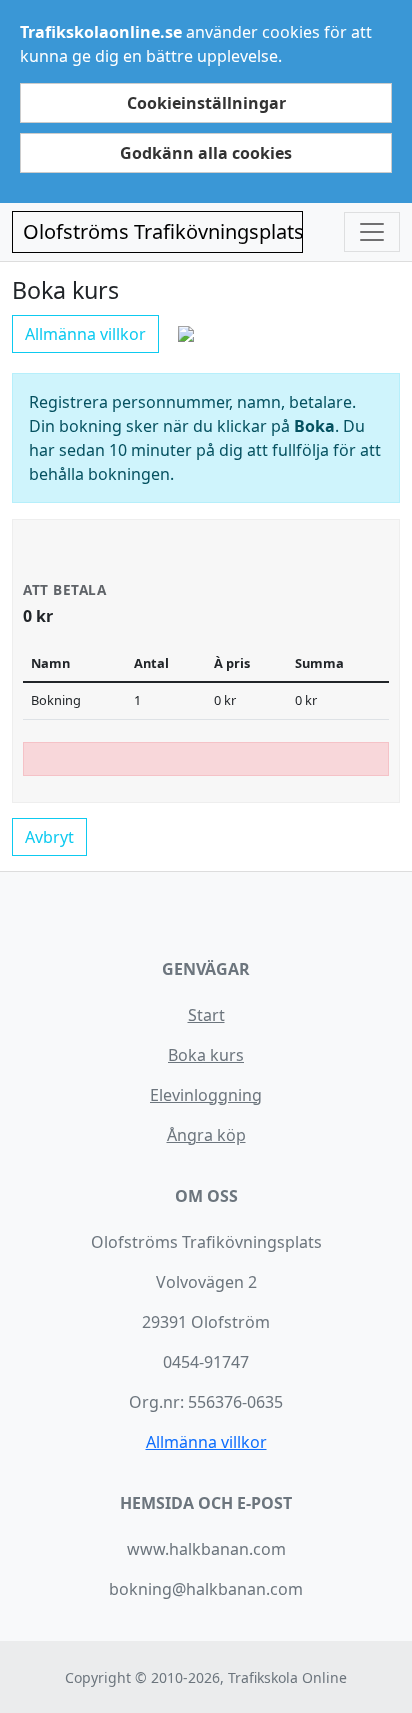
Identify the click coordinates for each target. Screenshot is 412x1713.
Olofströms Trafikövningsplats (163, 231)
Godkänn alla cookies (206, 153)
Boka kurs (206, 1055)
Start (206, 1015)
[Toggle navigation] (372, 232)
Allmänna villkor (85, 334)
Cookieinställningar (206, 103)
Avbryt (49, 837)
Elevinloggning (206, 1095)
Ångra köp (206, 1135)
